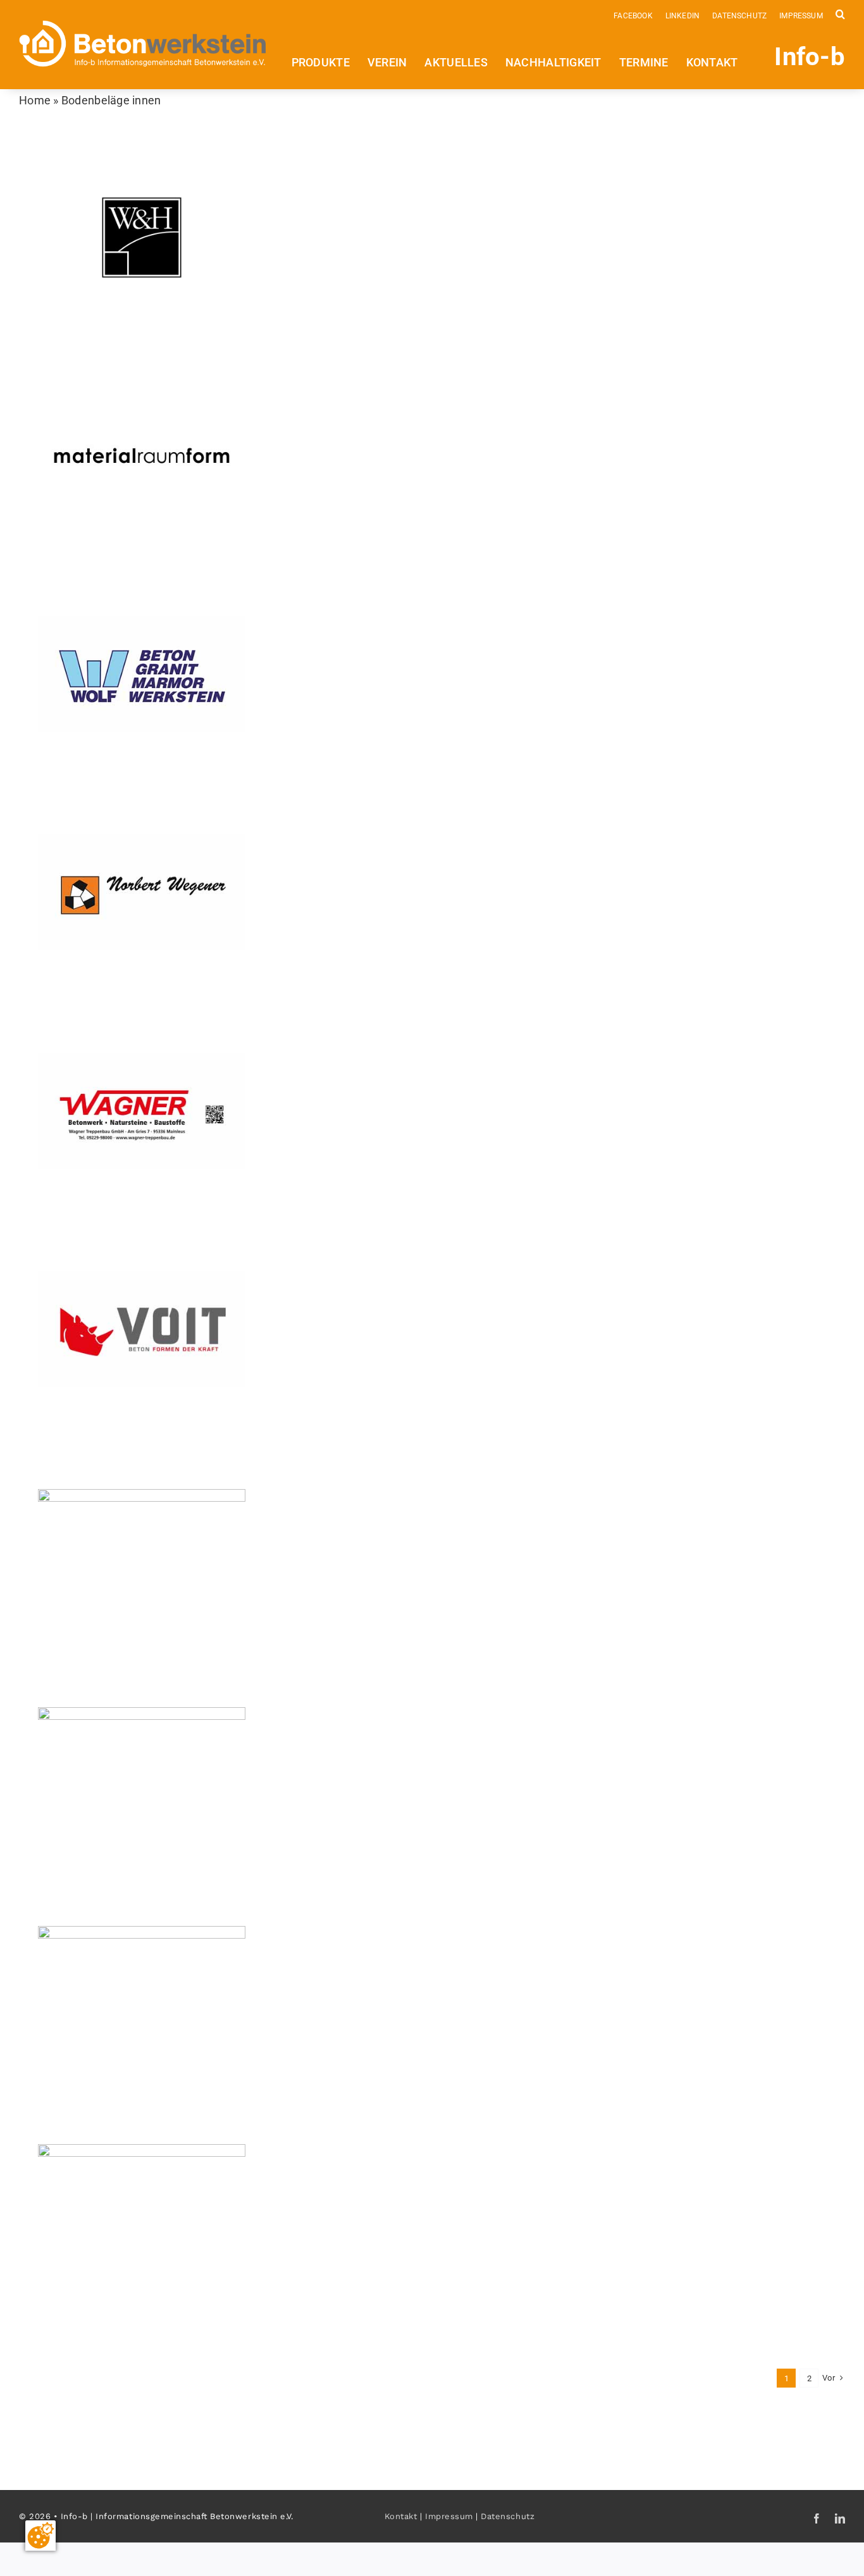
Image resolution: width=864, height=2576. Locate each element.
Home (35, 100)
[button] (840, 13)
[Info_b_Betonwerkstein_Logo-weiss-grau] (143, 26)
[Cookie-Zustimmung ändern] (40, 2536)
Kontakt (401, 2516)
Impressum (449, 2516)
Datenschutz (508, 2516)
